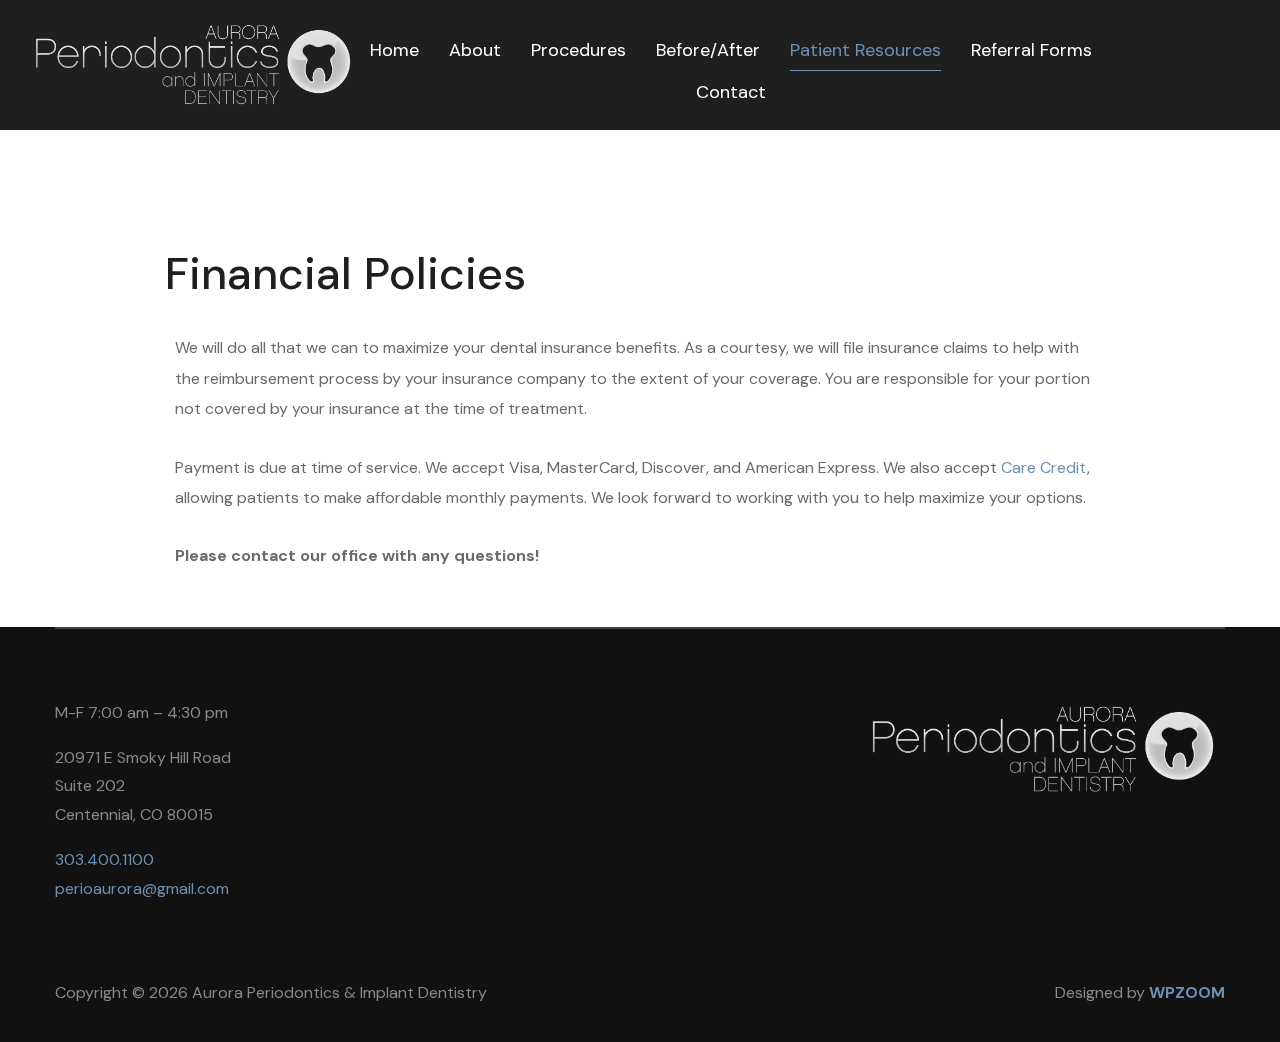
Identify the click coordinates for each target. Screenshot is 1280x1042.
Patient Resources (865, 50)
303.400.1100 (104, 859)
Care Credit (1044, 467)
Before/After (708, 50)
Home (394, 50)
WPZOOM (1187, 992)
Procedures (578, 50)
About (475, 50)
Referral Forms (1031, 50)
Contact (731, 92)
